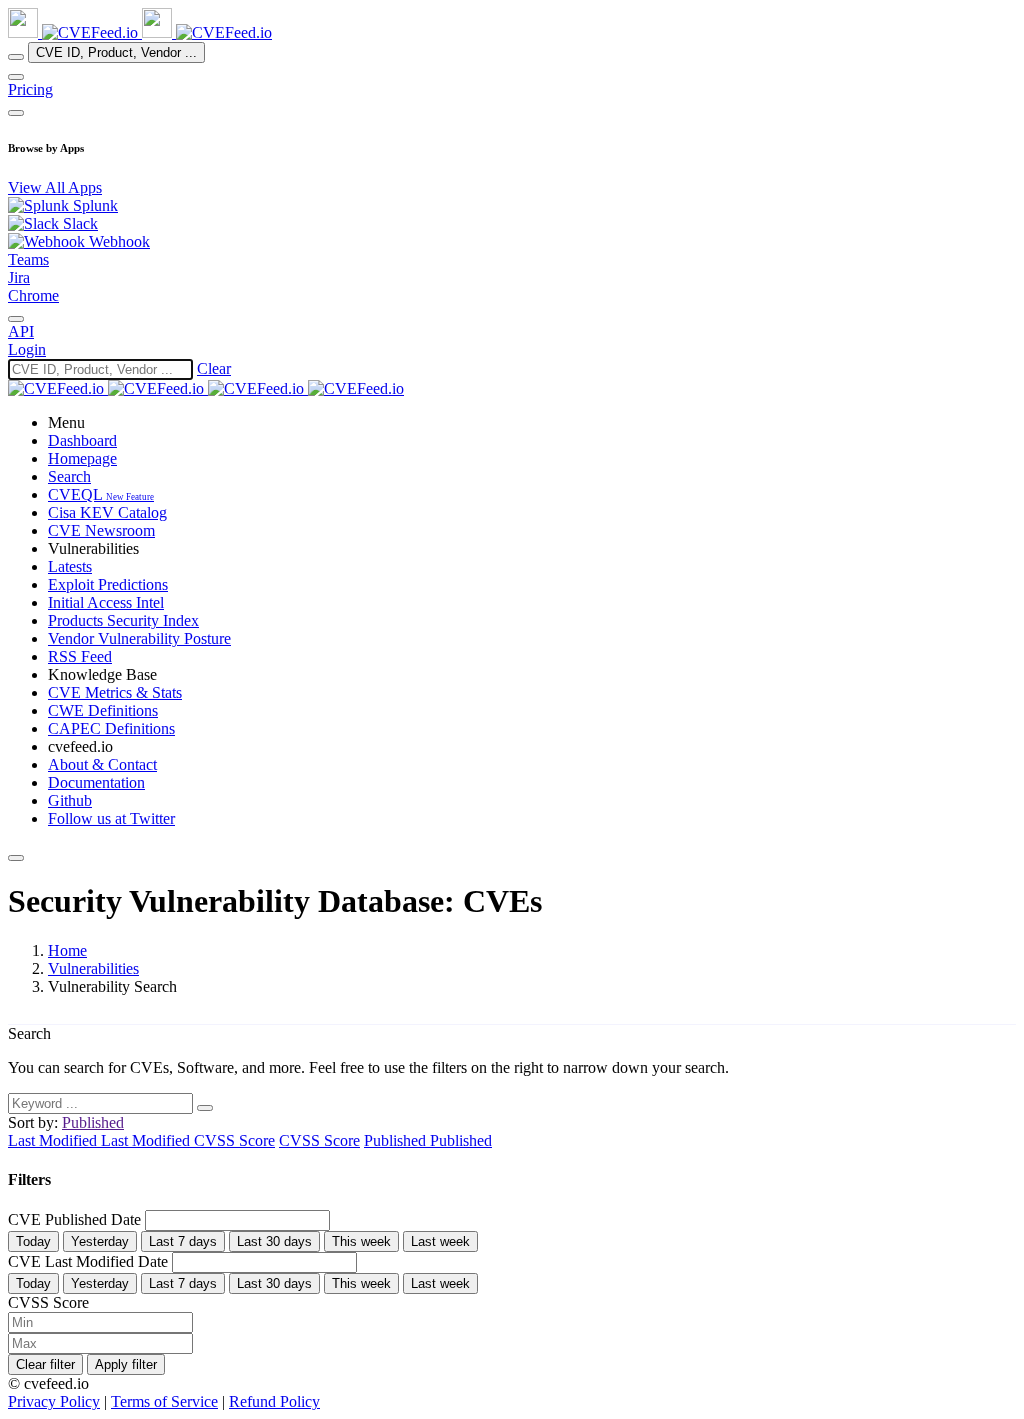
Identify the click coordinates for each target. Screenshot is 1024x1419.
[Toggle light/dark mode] (16, 319)
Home (67, 950)
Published (397, 1140)
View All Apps (55, 187)
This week (361, 1241)
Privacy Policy (54, 1401)
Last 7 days (183, 1241)
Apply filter (126, 1364)
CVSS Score (234, 1140)
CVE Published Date (76, 1219)
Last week (440, 1241)
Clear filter (45, 1364)
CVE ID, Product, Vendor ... (116, 52)
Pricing (30, 89)
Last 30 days (274, 1241)
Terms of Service (164, 1401)
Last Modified (54, 1140)
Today (33, 1241)
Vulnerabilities (93, 968)
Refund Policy (274, 1401)
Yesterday (100, 1241)
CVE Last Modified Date (90, 1261)
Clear (214, 368)
